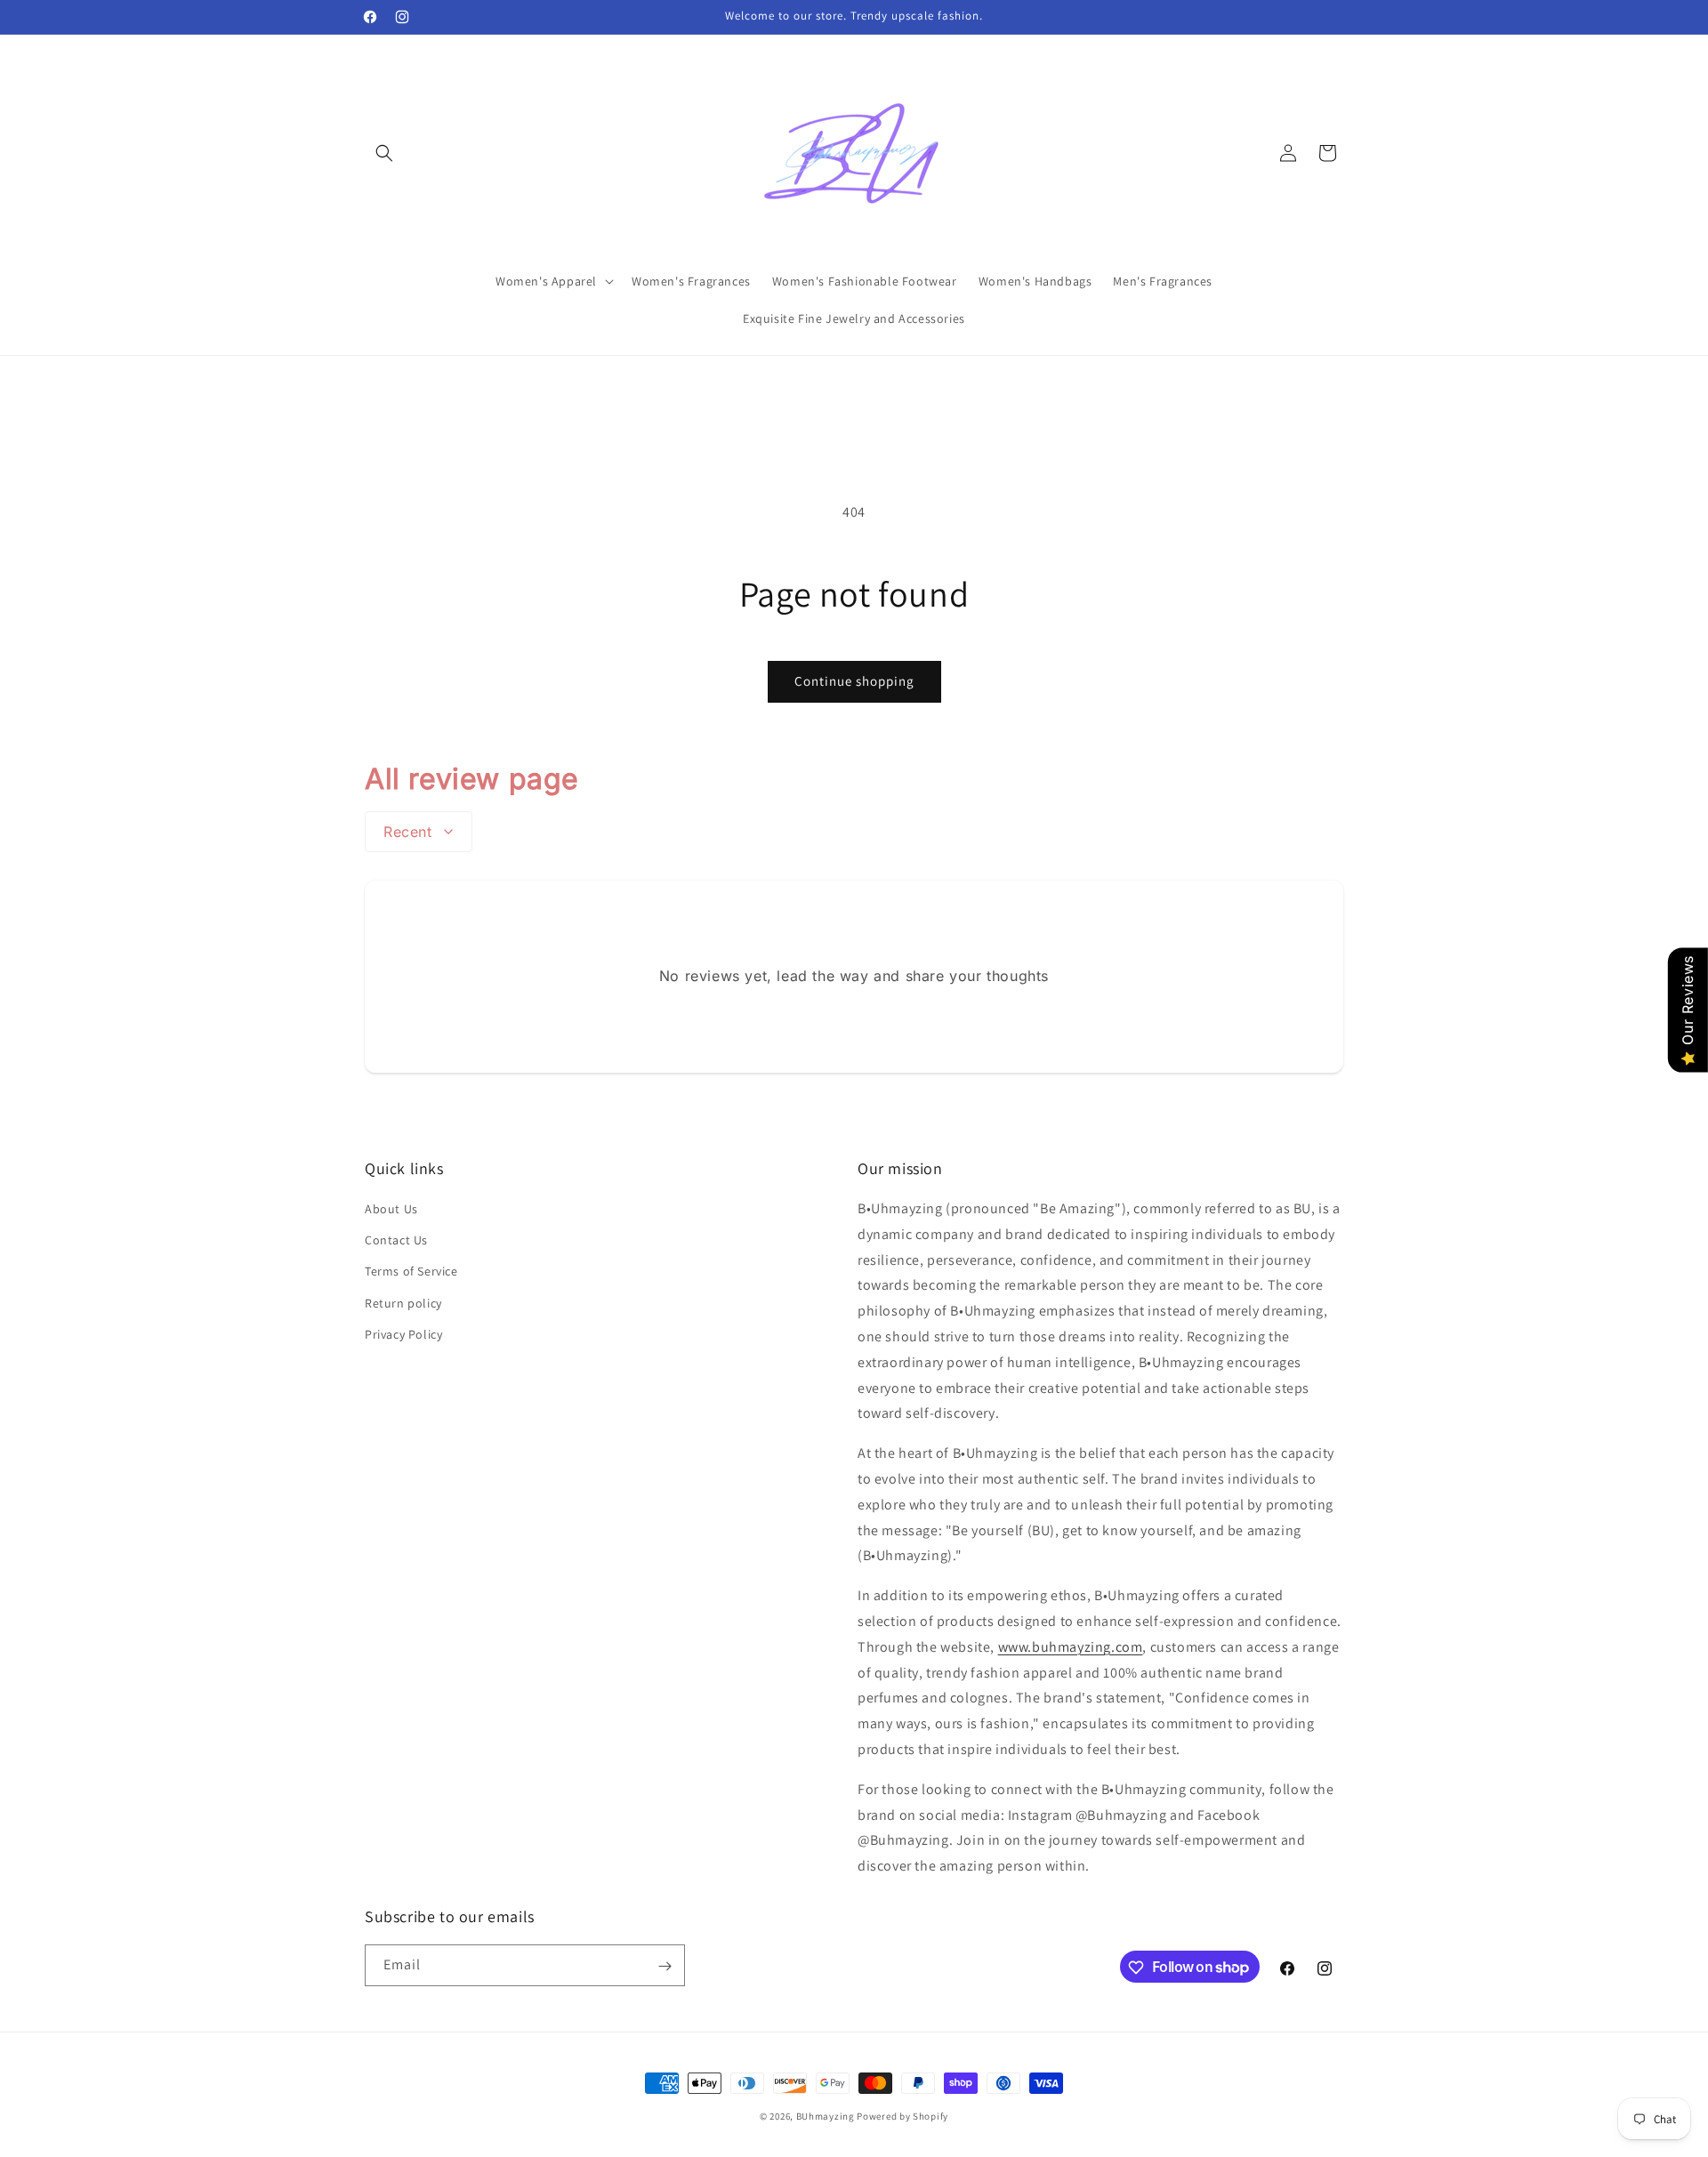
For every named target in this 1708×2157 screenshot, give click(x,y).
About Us (391, 1209)
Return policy (403, 1303)
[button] (384, 153)
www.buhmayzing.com (1071, 1647)
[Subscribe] (665, 1966)
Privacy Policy (403, 1334)
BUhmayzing (826, 2116)
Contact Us (396, 1240)
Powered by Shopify (902, 2116)
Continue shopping (854, 681)
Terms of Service (411, 1272)
